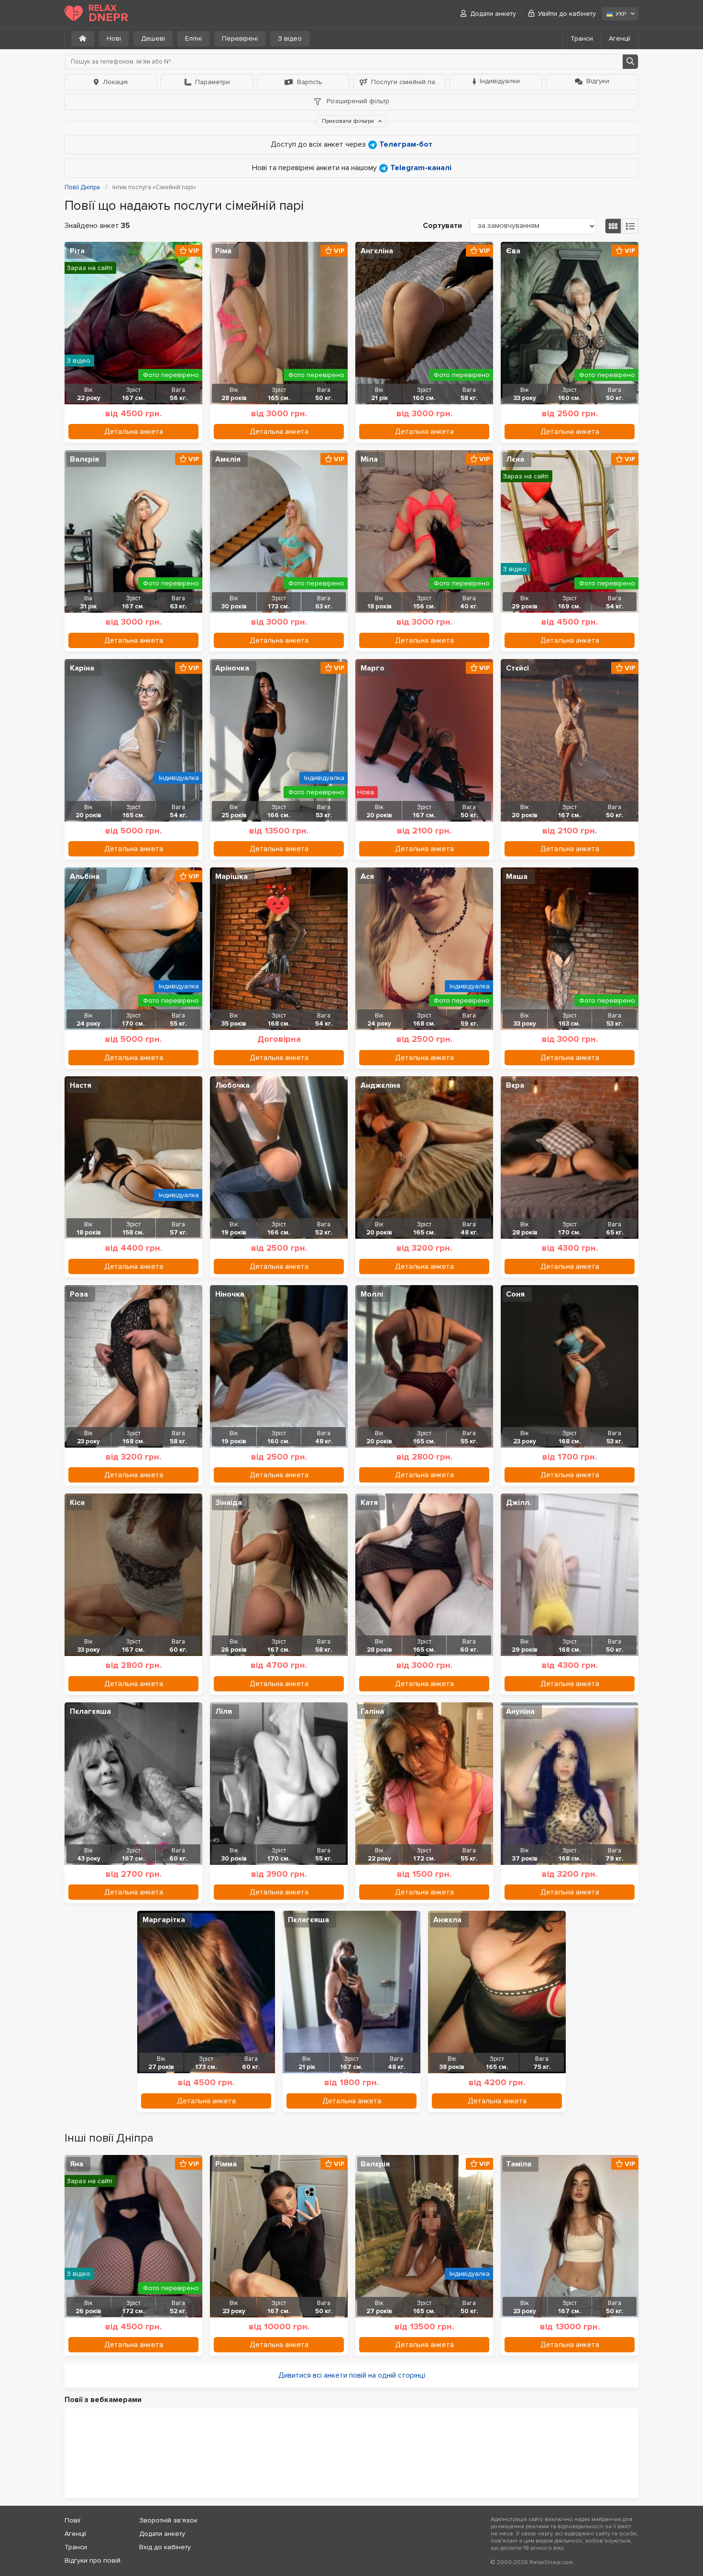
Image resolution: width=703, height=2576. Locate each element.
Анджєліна (380, 1085)
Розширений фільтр (357, 101)
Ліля (224, 1711)
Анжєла (447, 1920)
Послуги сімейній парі (406, 82)
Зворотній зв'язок (168, 2520)
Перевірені (240, 38)
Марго (373, 668)
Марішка (231, 877)
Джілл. (519, 1503)
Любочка (232, 1085)
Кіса (77, 1503)
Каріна (82, 668)
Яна (77, 2164)
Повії (72, 2520)
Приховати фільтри (349, 121)
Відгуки (598, 81)
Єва (513, 251)
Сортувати (442, 226)
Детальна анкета (134, 432)
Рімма (226, 2164)
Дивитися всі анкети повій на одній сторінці (352, 2375)
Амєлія (228, 459)
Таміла (519, 2164)
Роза (79, 1294)
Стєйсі (517, 668)
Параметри (213, 82)
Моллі (372, 1294)
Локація (115, 82)
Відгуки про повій (93, 2560)
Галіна (372, 1711)
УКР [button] (621, 14)
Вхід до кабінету (165, 2547)
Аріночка (232, 668)
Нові (114, 38)
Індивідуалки (500, 81)
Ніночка (230, 1294)
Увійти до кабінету (567, 14)
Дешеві (153, 38)
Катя (369, 1503)
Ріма (223, 251)
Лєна (515, 459)
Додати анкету (493, 14)
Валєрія (84, 459)
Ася (367, 877)
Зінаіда (229, 1503)
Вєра (515, 1085)
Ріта (77, 251)
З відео (290, 38)
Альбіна (85, 877)
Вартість (310, 82)
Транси (582, 38)
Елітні (193, 38)
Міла (369, 459)
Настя (81, 1085)
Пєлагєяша (90, 1711)
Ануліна (520, 1711)
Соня (515, 1294)
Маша (517, 877)
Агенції (620, 38)
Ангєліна (377, 251)
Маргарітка (164, 1920)
